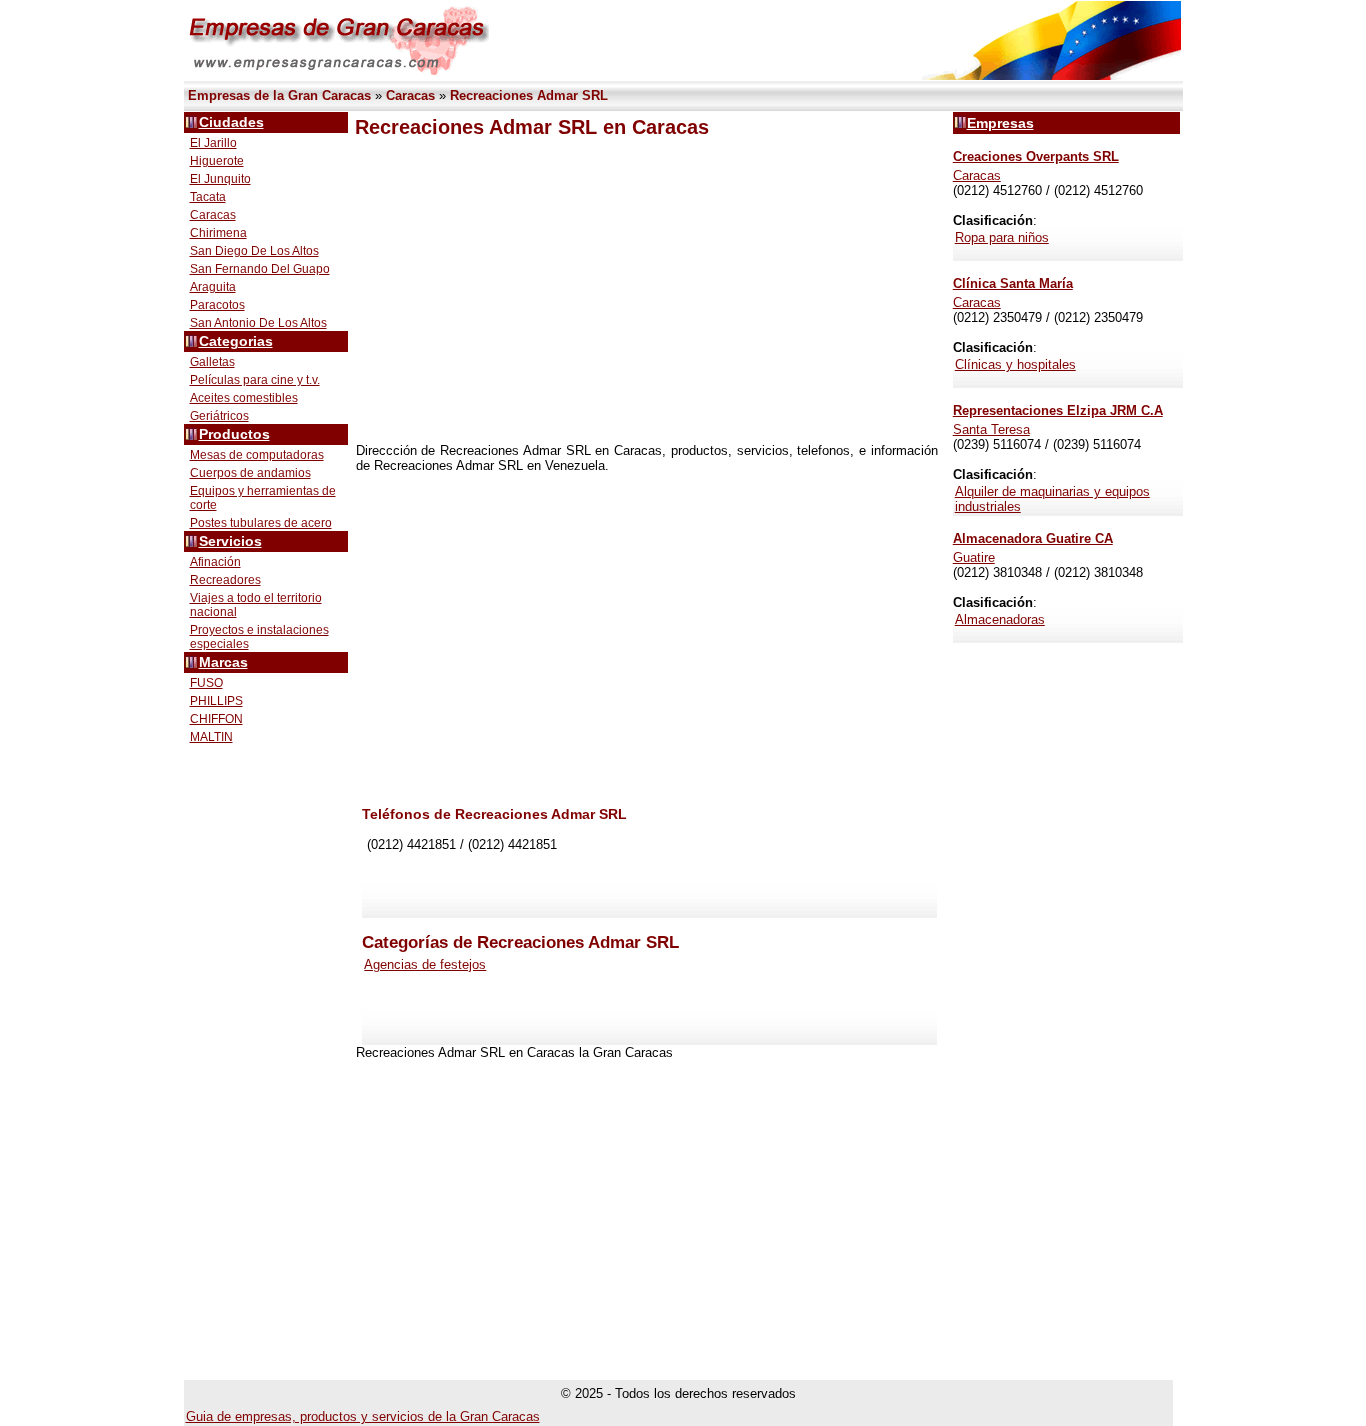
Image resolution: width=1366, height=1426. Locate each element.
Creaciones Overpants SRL (1036, 156)
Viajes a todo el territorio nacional (256, 605)
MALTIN (211, 737)
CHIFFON (216, 719)
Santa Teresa (991, 429)
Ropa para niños (1002, 237)
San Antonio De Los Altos (258, 323)
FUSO (206, 683)
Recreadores (225, 580)
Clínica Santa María (1013, 283)
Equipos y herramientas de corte (263, 498)
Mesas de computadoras (257, 455)
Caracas (213, 215)
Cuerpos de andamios (250, 473)
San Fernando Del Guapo (260, 269)
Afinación (215, 562)
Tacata (208, 197)
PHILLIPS (216, 701)
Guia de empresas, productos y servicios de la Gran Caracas (363, 1416)
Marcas (223, 662)
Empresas (1000, 123)
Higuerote (217, 161)
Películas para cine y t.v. (255, 380)
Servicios (230, 541)
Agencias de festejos (425, 964)
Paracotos (217, 305)
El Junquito (220, 179)
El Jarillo (213, 143)
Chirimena (218, 233)
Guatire (974, 557)
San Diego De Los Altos (254, 251)
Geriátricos (219, 416)
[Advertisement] (646, 291)
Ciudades (231, 122)
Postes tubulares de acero (261, 523)
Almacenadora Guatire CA (1033, 538)
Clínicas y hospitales (1015, 364)
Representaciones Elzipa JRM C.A (1058, 410)
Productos (234, 434)
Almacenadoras (1000, 619)
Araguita (213, 287)
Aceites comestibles (244, 398)
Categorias (236, 341)
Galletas (212, 362)
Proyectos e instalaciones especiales (259, 637)
